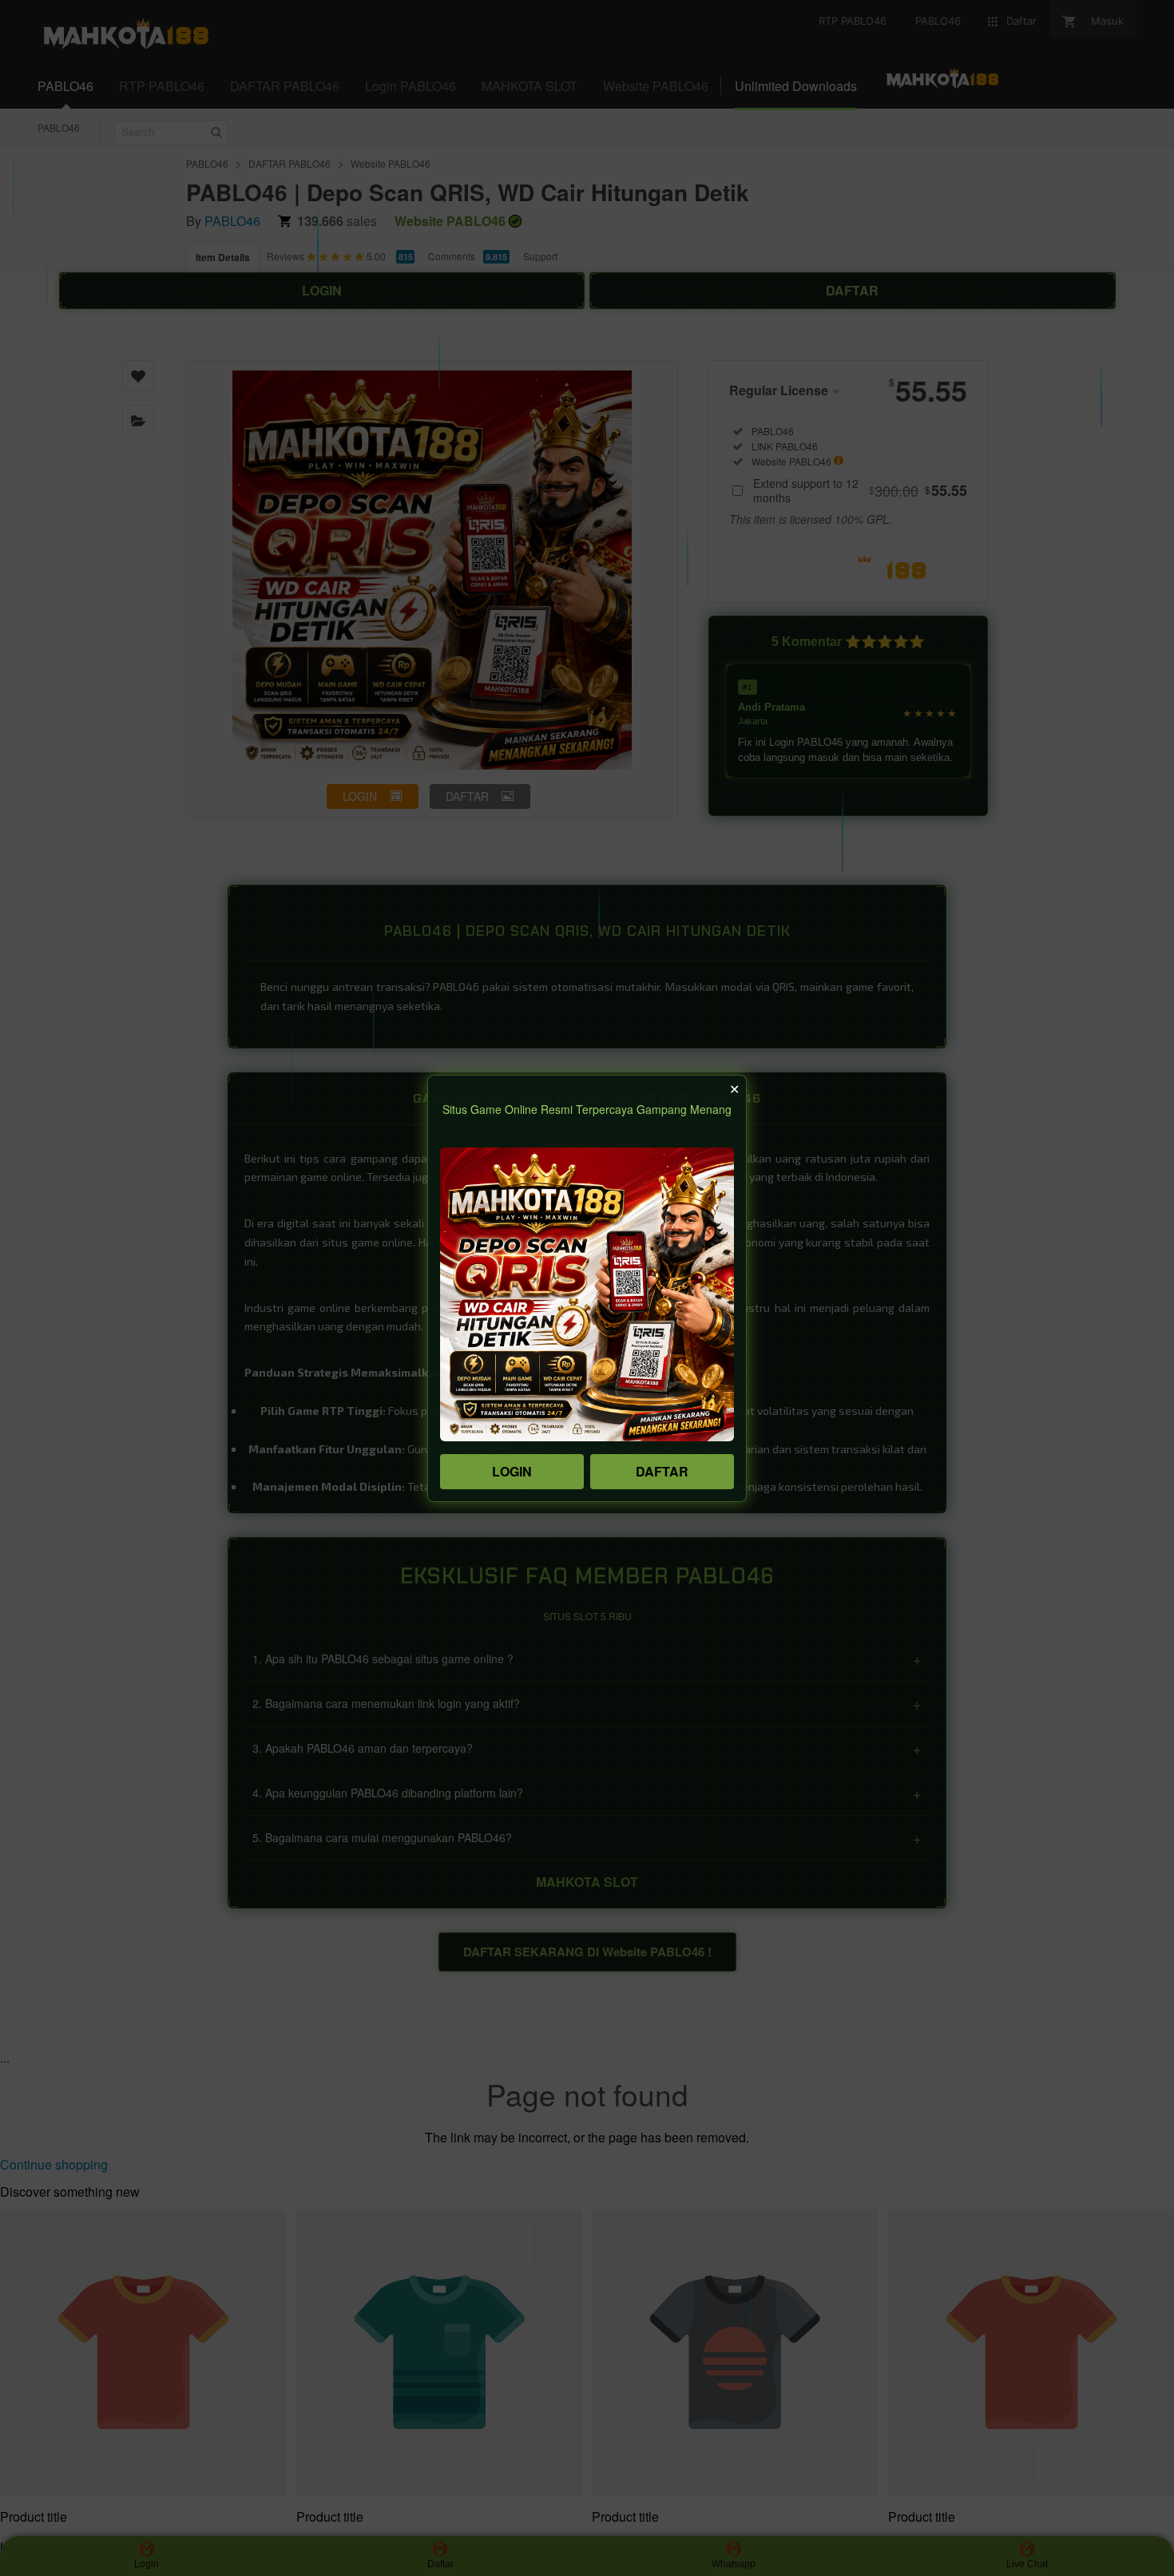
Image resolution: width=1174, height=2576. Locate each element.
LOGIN (512, 1471)
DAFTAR (662, 1471)
